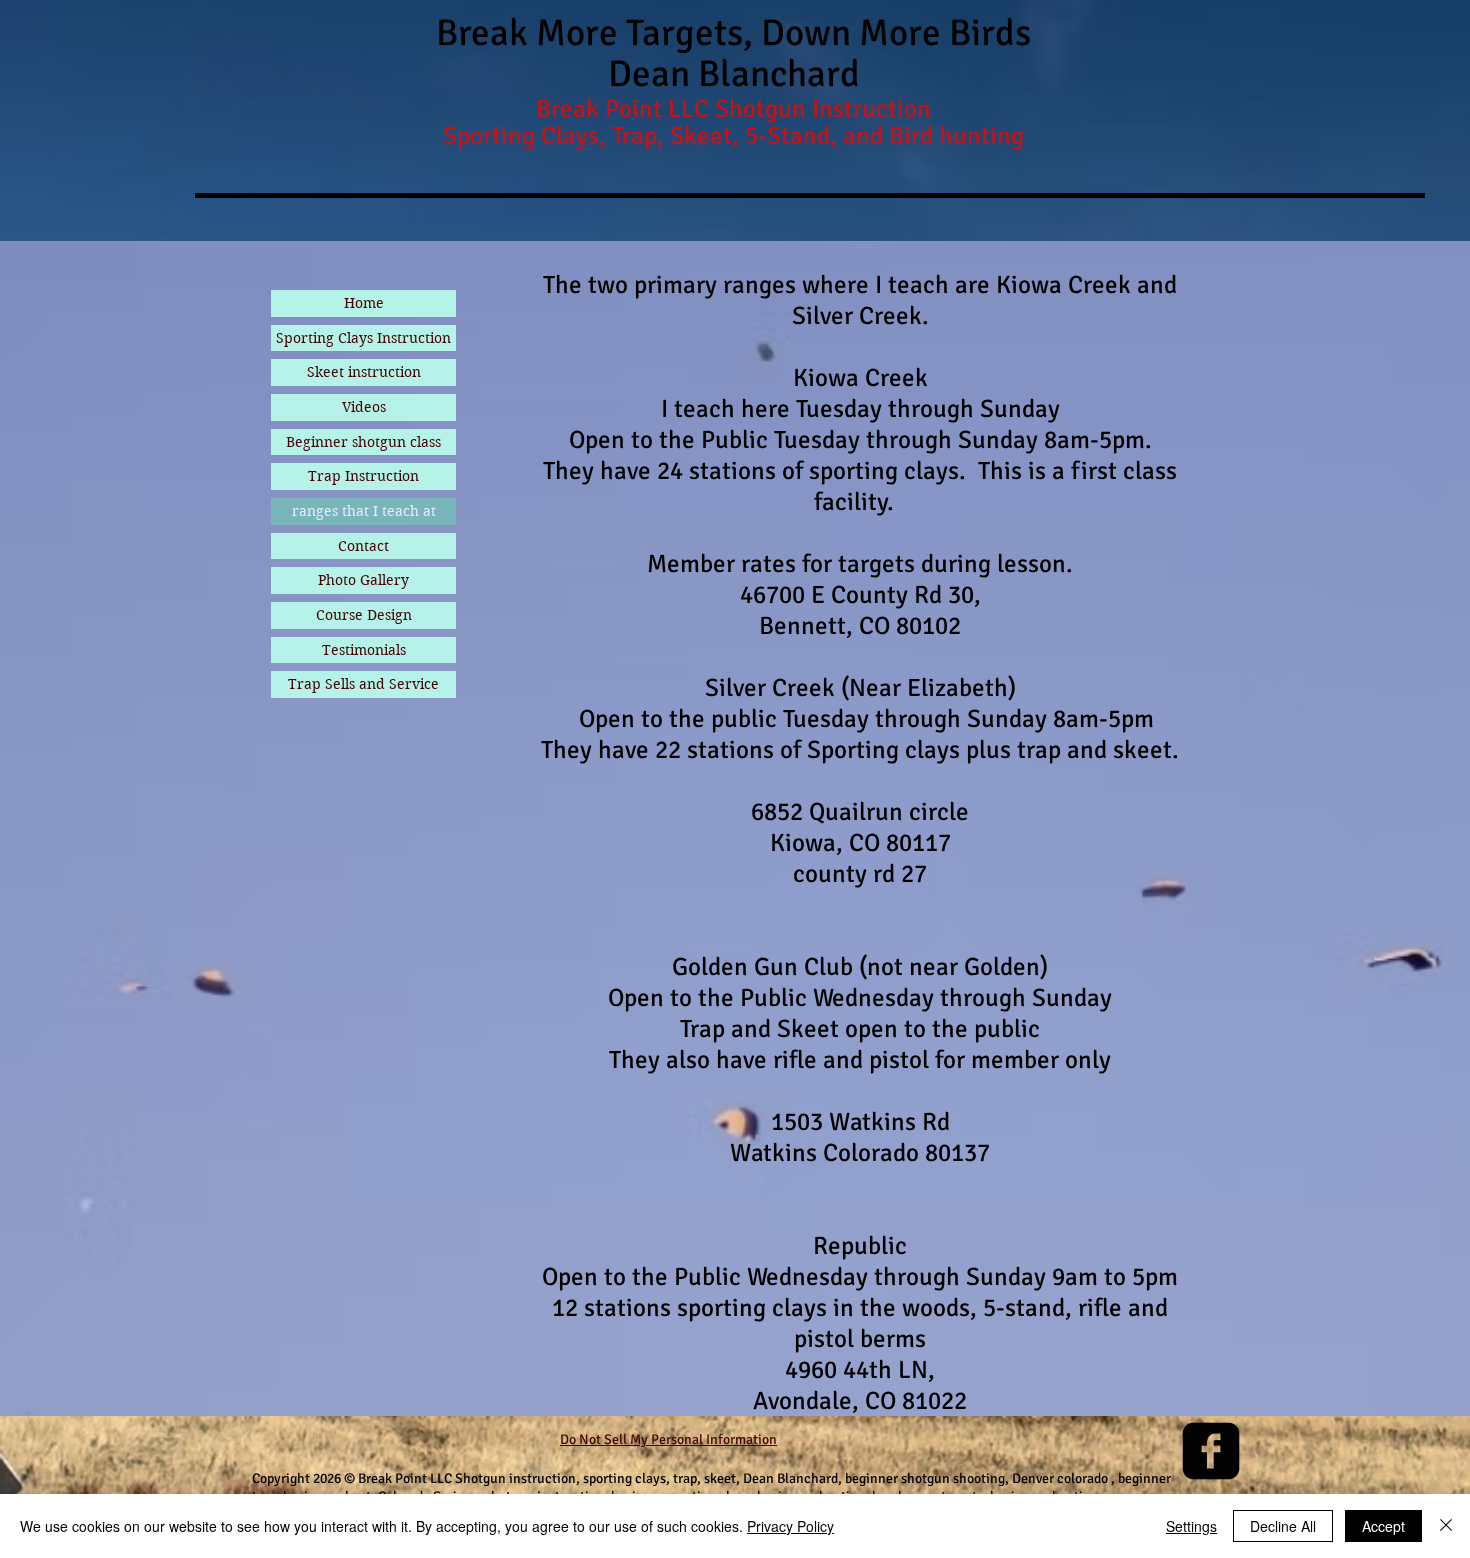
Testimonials (364, 650)
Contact (363, 546)
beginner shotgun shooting (923, 1478)
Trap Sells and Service (363, 684)
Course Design (364, 615)
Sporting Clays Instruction (363, 338)
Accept (1383, 1526)
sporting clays (624, 1478)
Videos (364, 407)
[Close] (1446, 1526)
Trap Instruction (363, 476)
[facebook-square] (1211, 1451)
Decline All (1283, 1526)
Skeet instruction (364, 372)
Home (364, 303)
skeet (720, 1478)
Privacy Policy (790, 1526)
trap (683, 1478)
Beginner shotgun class (363, 442)
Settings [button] (1191, 1526)
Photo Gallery (363, 580)
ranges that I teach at (364, 511)
